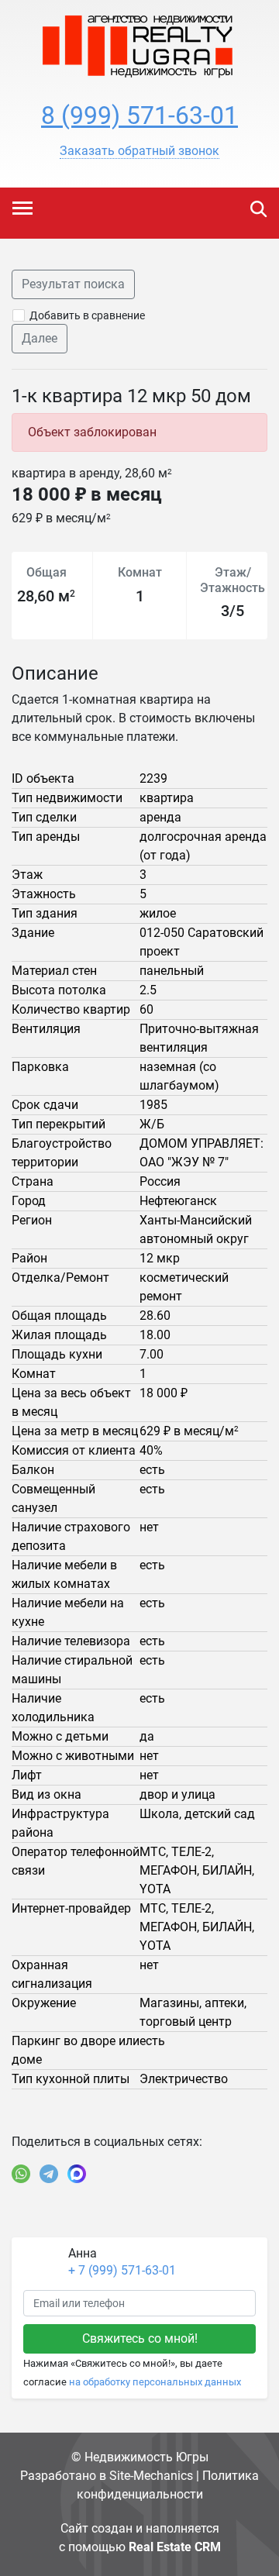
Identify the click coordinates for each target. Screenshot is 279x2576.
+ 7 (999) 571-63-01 (122, 2270)
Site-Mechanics (151, 2476)
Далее (40, 338)
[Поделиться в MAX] (77, 2174)
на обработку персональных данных (155, 2382)
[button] (139, 151)
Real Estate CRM (175, 2547)
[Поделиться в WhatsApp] (21, 2174)
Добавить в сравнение (87, 315)
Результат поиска (73, 284)
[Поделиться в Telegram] (49, 2174)
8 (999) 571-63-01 (139, 115)
